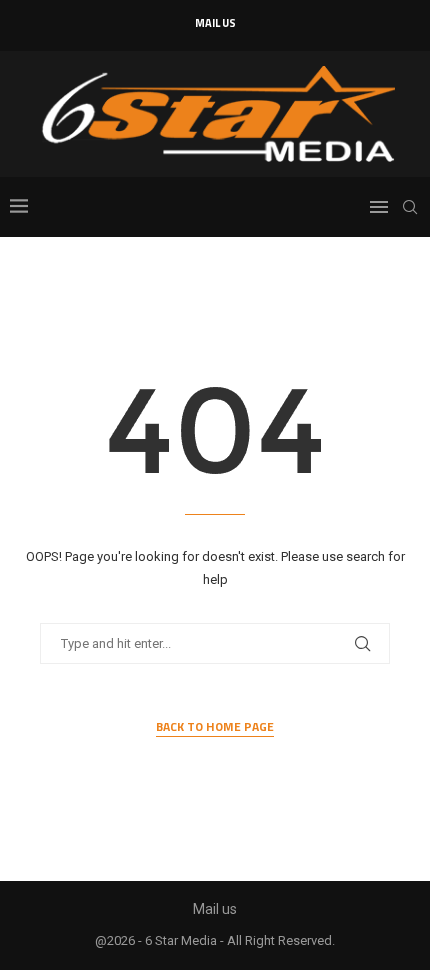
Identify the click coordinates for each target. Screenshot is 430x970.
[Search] (410, 207)
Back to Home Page (215, 727)
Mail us (215, 23)
